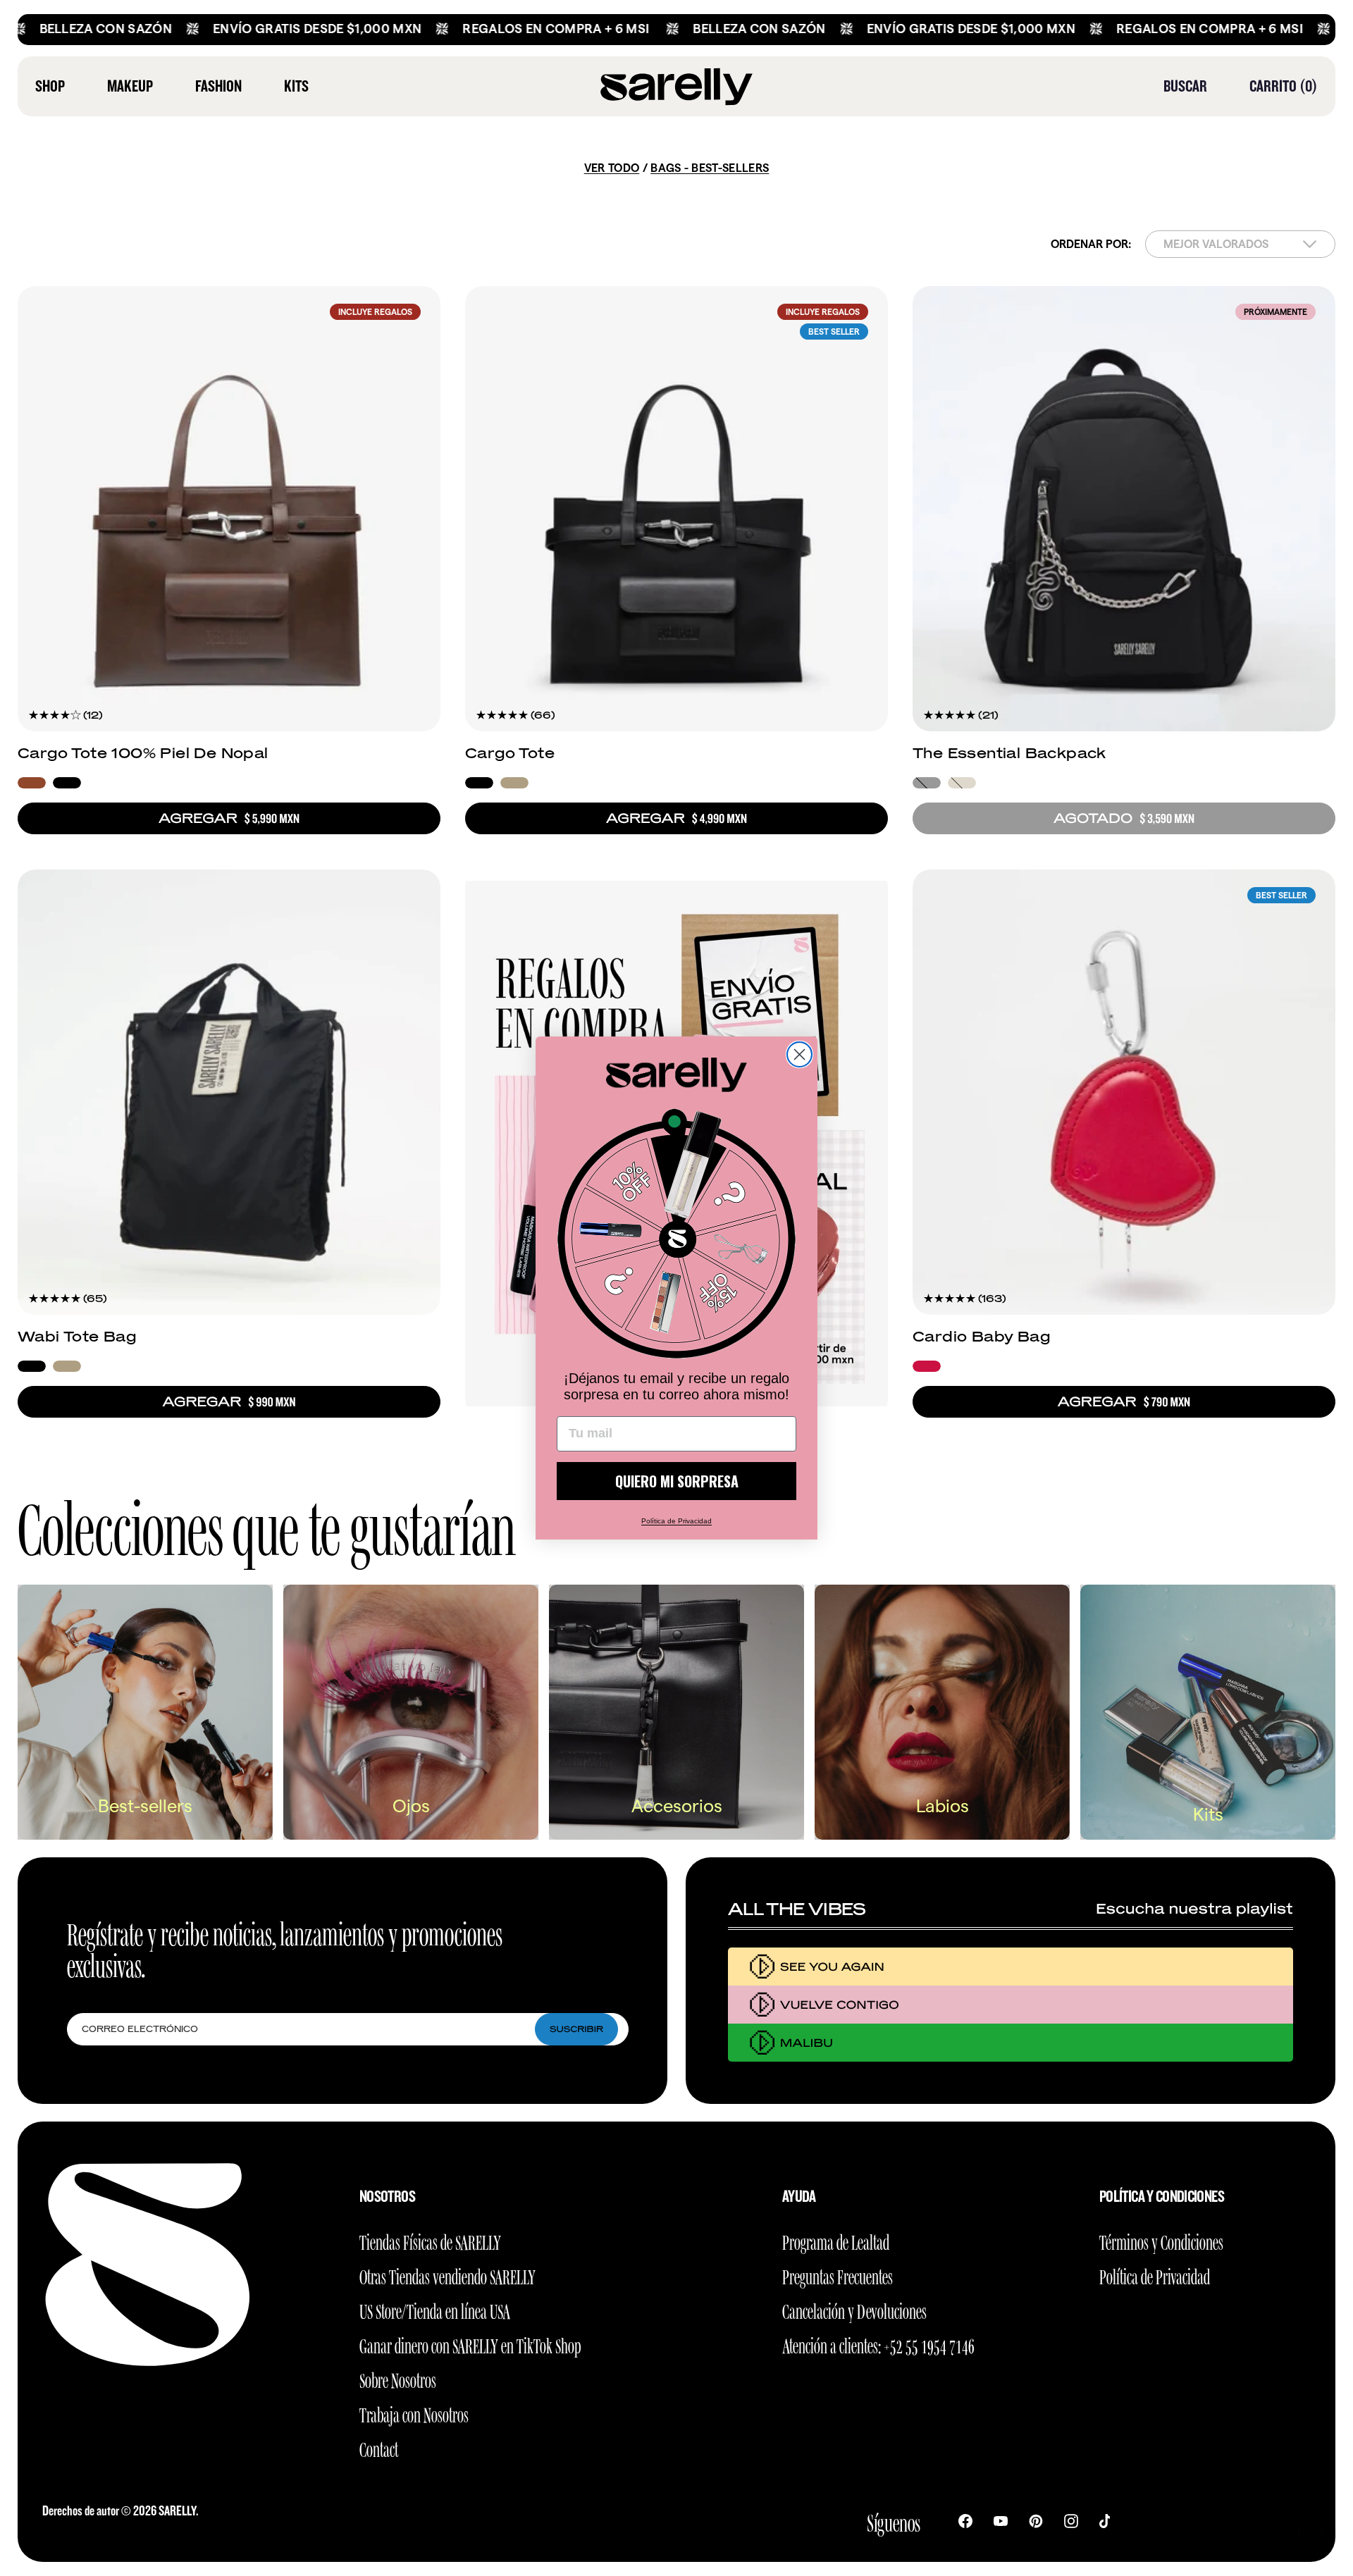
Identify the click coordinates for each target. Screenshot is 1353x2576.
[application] (1311, 2534)
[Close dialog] (799, 1054)
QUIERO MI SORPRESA (677, 1481)
